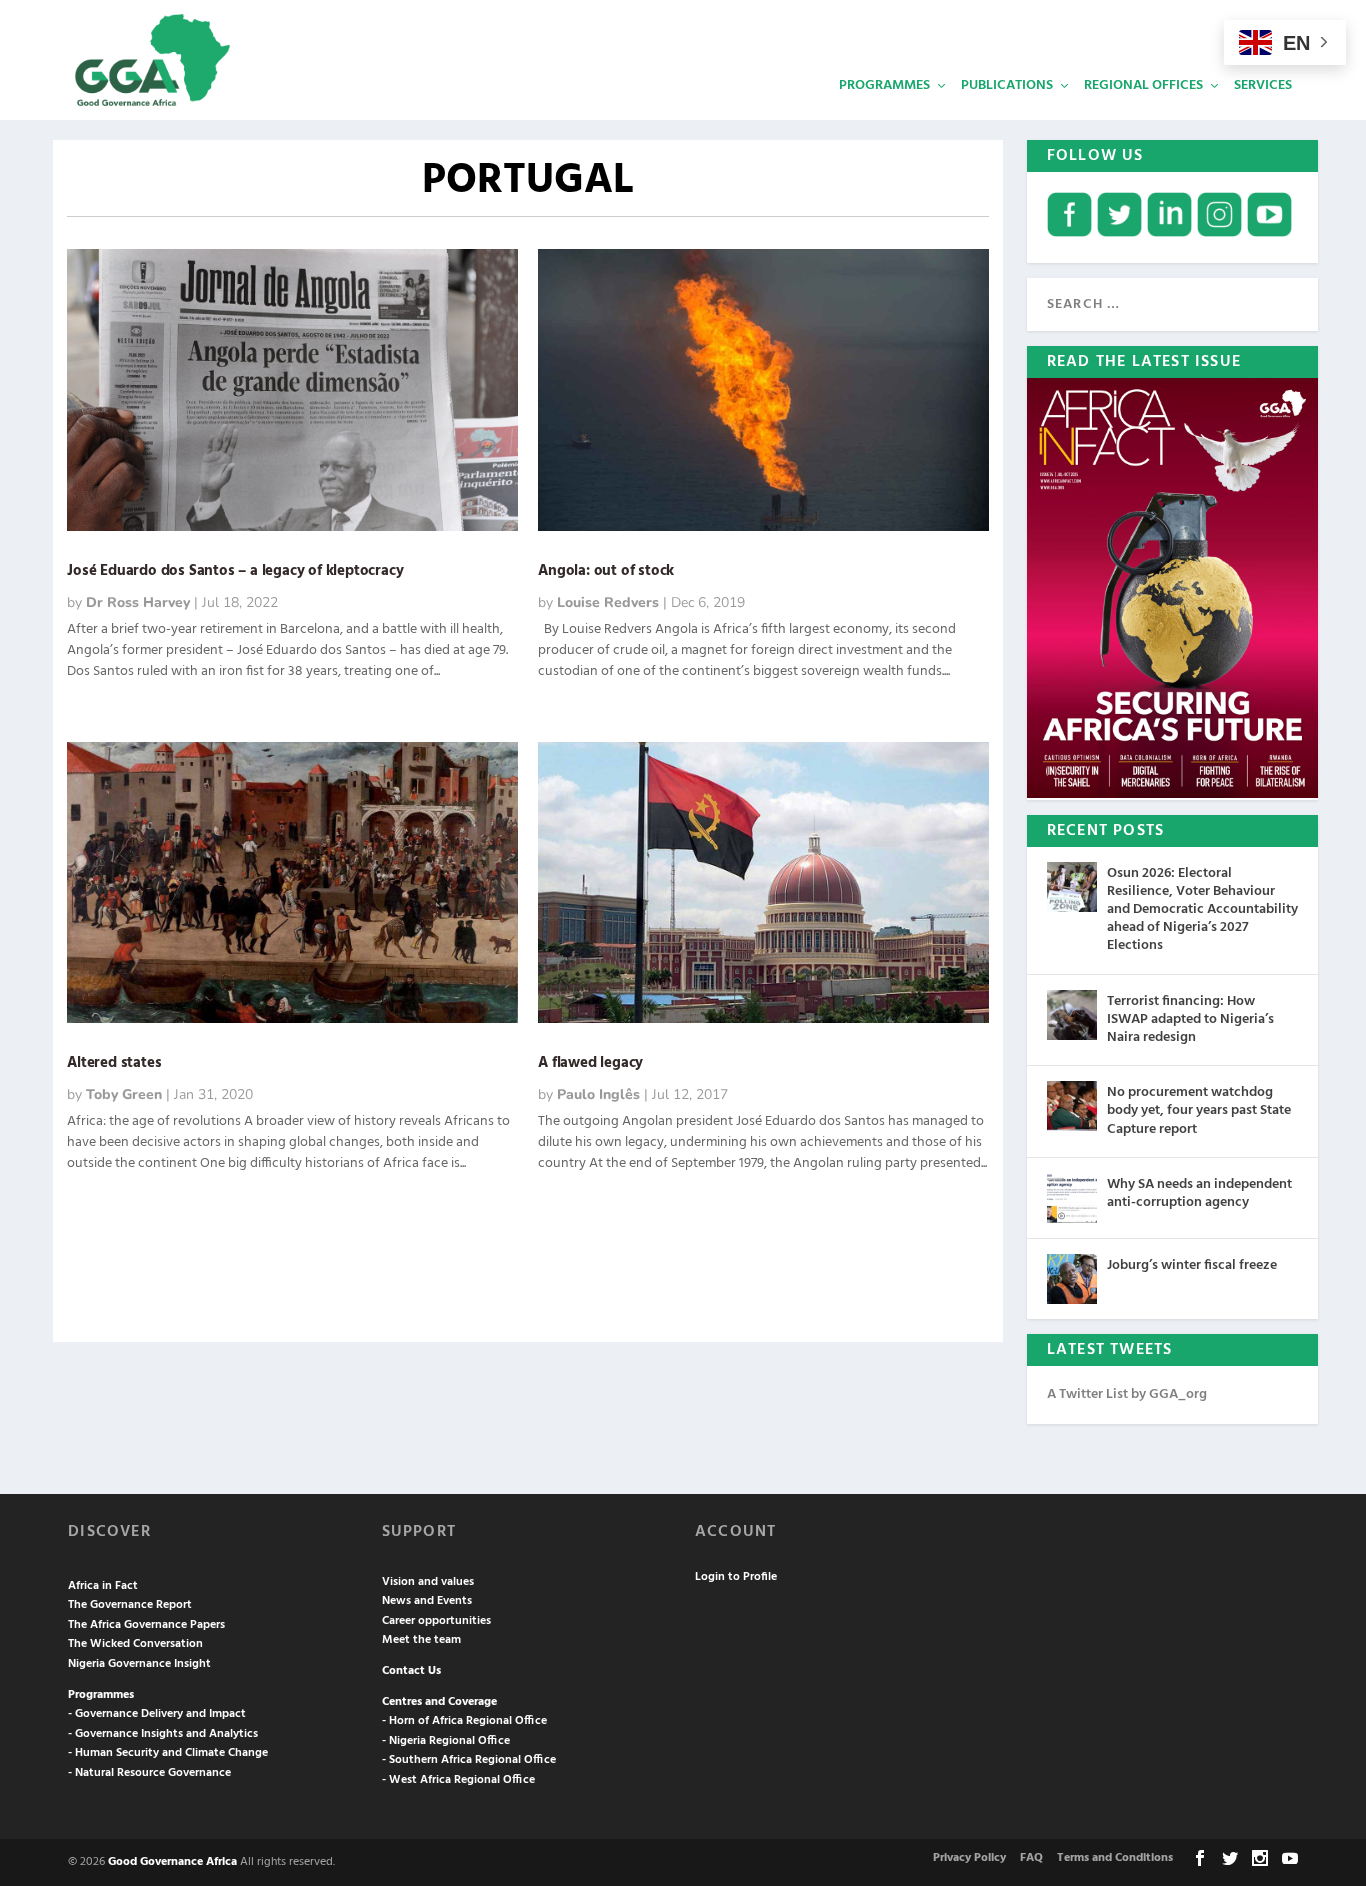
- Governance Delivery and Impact (157, 1714)
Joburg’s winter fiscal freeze (1192, 1265)
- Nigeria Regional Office (446, 1741)
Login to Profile (736, 1577)
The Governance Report (130, 1605)
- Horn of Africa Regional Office (464, 1721)
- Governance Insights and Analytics (163, 1734)
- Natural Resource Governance (149, 1773)
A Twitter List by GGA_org (1127, 1394)
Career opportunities (436, 1621)
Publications (1007, 85)
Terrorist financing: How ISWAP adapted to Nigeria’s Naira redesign (1190, 1019)
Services (1263, 85)
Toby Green (124, 1094)
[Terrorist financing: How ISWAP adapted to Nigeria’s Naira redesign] (1072, 1015)
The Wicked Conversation (135, 1644)
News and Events (427, 1601)
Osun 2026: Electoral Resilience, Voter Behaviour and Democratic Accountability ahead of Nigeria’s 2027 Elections (1202, 910)
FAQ (1031, 1858)
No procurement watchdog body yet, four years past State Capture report (1199, 1110)
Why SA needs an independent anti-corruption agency (1199, 1193)
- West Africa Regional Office (458, 1780)
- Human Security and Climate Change (168, 1753)
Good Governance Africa (172, 1862)
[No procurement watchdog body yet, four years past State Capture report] (1072, 1106)
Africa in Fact (103, 1586)
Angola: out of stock (606, 571)
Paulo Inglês (598, 1094)
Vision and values (428, 1582)
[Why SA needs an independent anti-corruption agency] (1072, 1198)
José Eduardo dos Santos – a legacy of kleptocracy (235, 571)
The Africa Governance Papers (146, 1625)
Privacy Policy (969, 1858)
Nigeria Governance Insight (139, 1664)
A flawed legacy (590, 1063)
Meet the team (421, 1640)
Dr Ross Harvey (138, 602)
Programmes (884, 85)
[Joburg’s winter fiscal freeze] (1072, 1279)
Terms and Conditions (1115, 1858)
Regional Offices (1143, 85)
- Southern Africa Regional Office (469, 1760)
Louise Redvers (608, 602)
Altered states (114, 1063)
